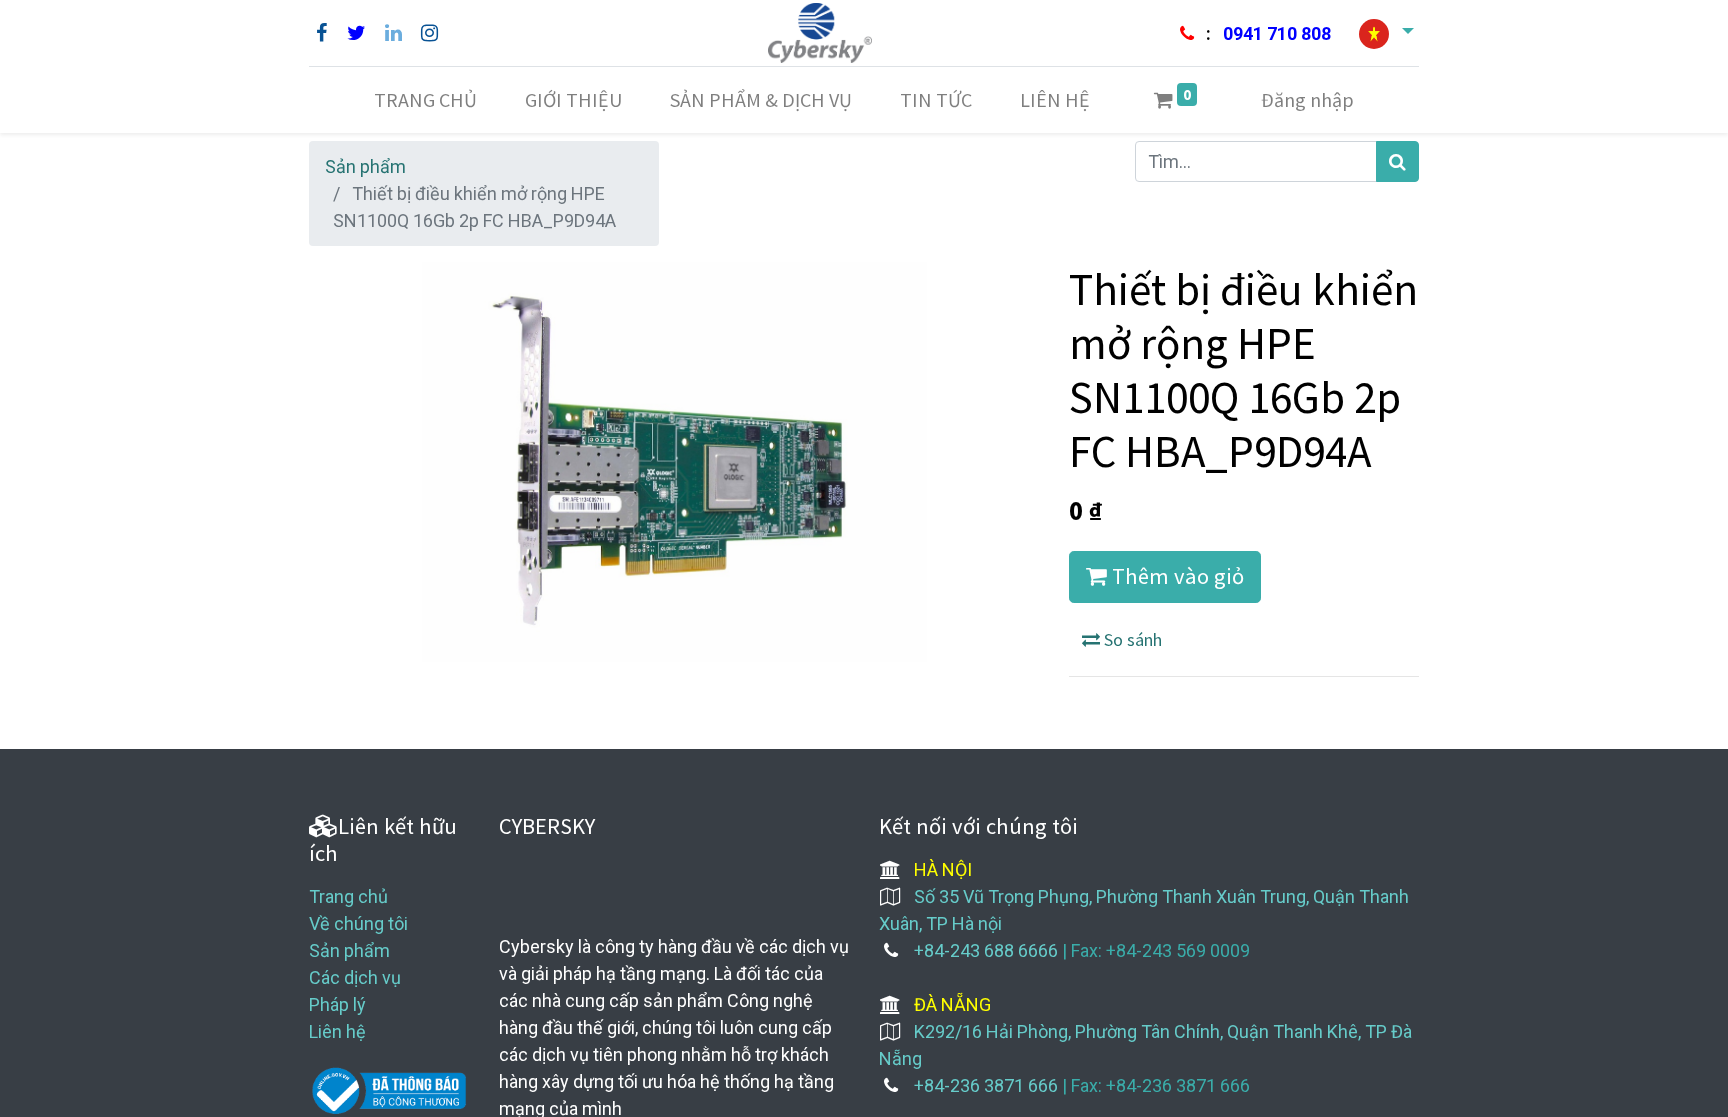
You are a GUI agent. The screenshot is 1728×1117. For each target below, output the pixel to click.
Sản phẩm (365, 166)
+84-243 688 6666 (986, 950)
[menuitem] (425, 100)
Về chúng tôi (358, 923)
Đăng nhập (1307, 99)
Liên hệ (337, 1031)
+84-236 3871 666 (986, 1085)
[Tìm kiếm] (1397, 161)
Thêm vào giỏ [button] (1175, 576)
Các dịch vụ (355, 977)
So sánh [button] (1131, 639)
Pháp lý (337, 1004)
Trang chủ (348, 896)
